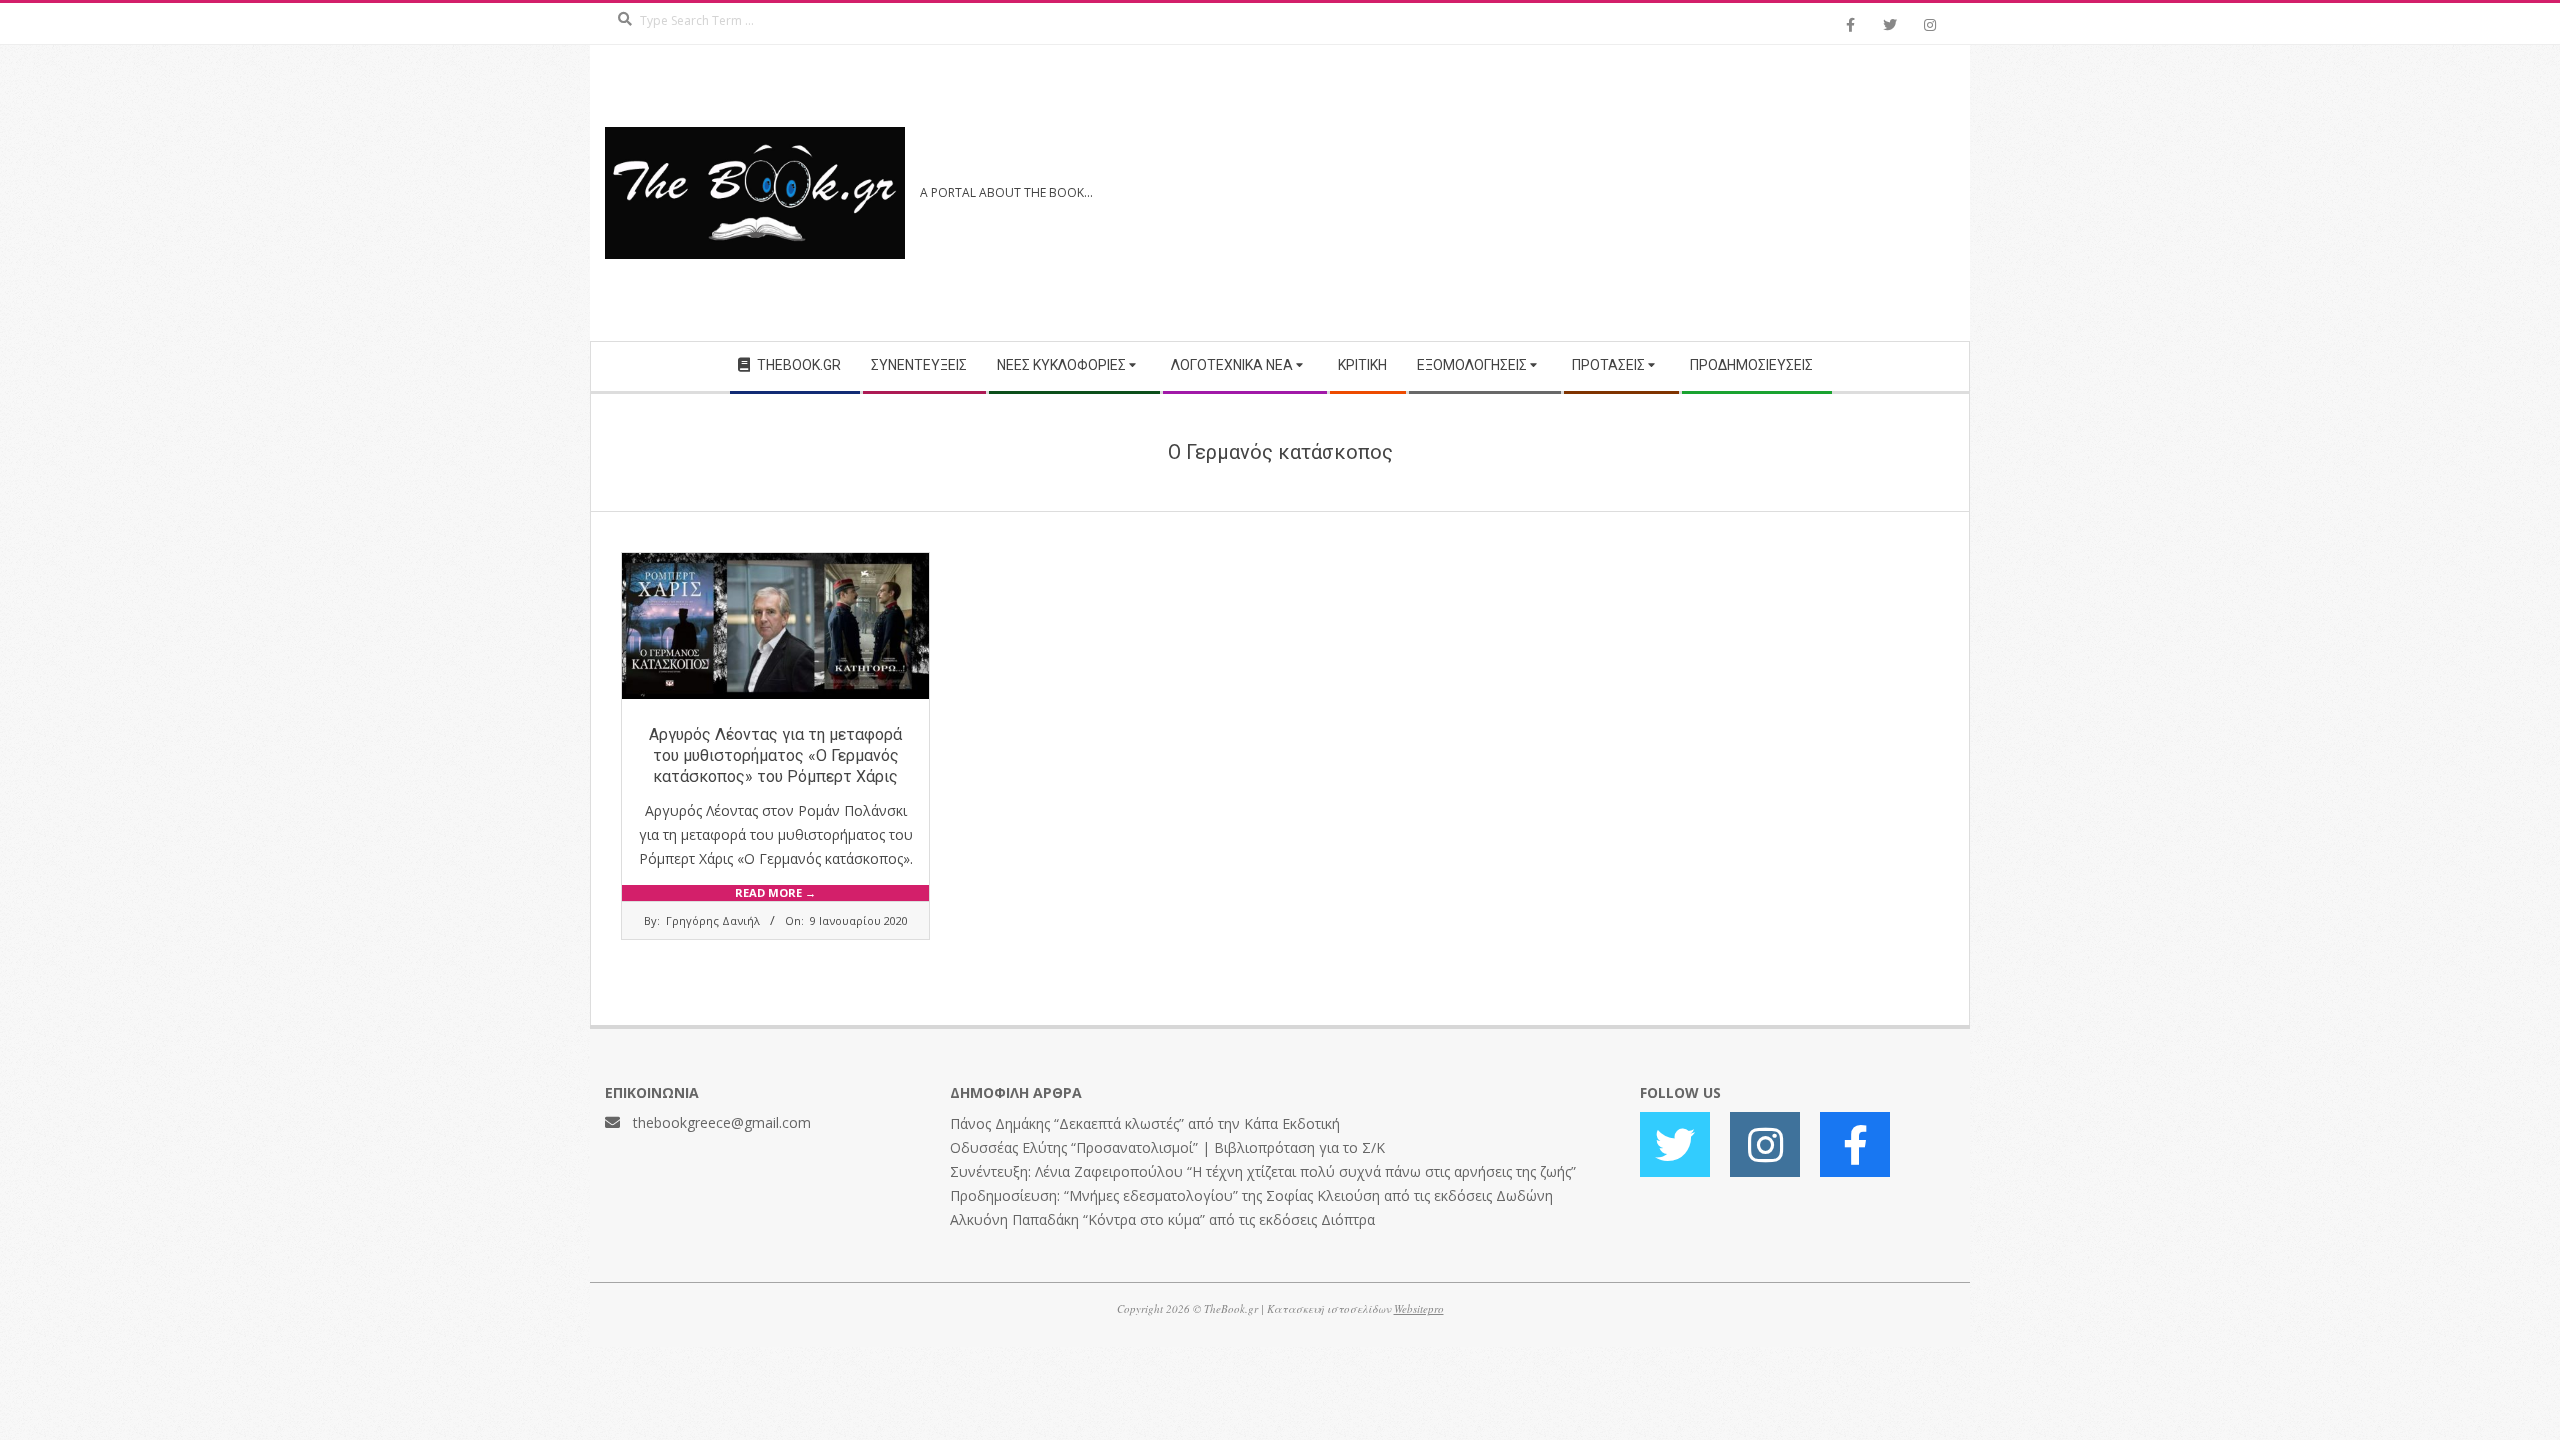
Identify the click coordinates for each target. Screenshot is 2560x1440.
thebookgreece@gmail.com (722, 1122)
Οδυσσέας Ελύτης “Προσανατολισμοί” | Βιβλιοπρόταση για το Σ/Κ (1167, 1147)
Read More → (775, 892)
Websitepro (1419, 1308)
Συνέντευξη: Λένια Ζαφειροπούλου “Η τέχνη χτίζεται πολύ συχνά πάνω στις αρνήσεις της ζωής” (1263, 1171)
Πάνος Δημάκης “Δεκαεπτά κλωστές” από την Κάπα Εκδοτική (1145, 1123)
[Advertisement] (1617, 193)
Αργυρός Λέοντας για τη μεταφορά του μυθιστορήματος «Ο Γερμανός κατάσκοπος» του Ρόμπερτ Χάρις (775, 756)
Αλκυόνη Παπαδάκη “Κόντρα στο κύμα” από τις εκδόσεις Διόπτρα (1162, 1219)
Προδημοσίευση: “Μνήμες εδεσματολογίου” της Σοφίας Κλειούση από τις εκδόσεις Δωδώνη (1251, 1195)
